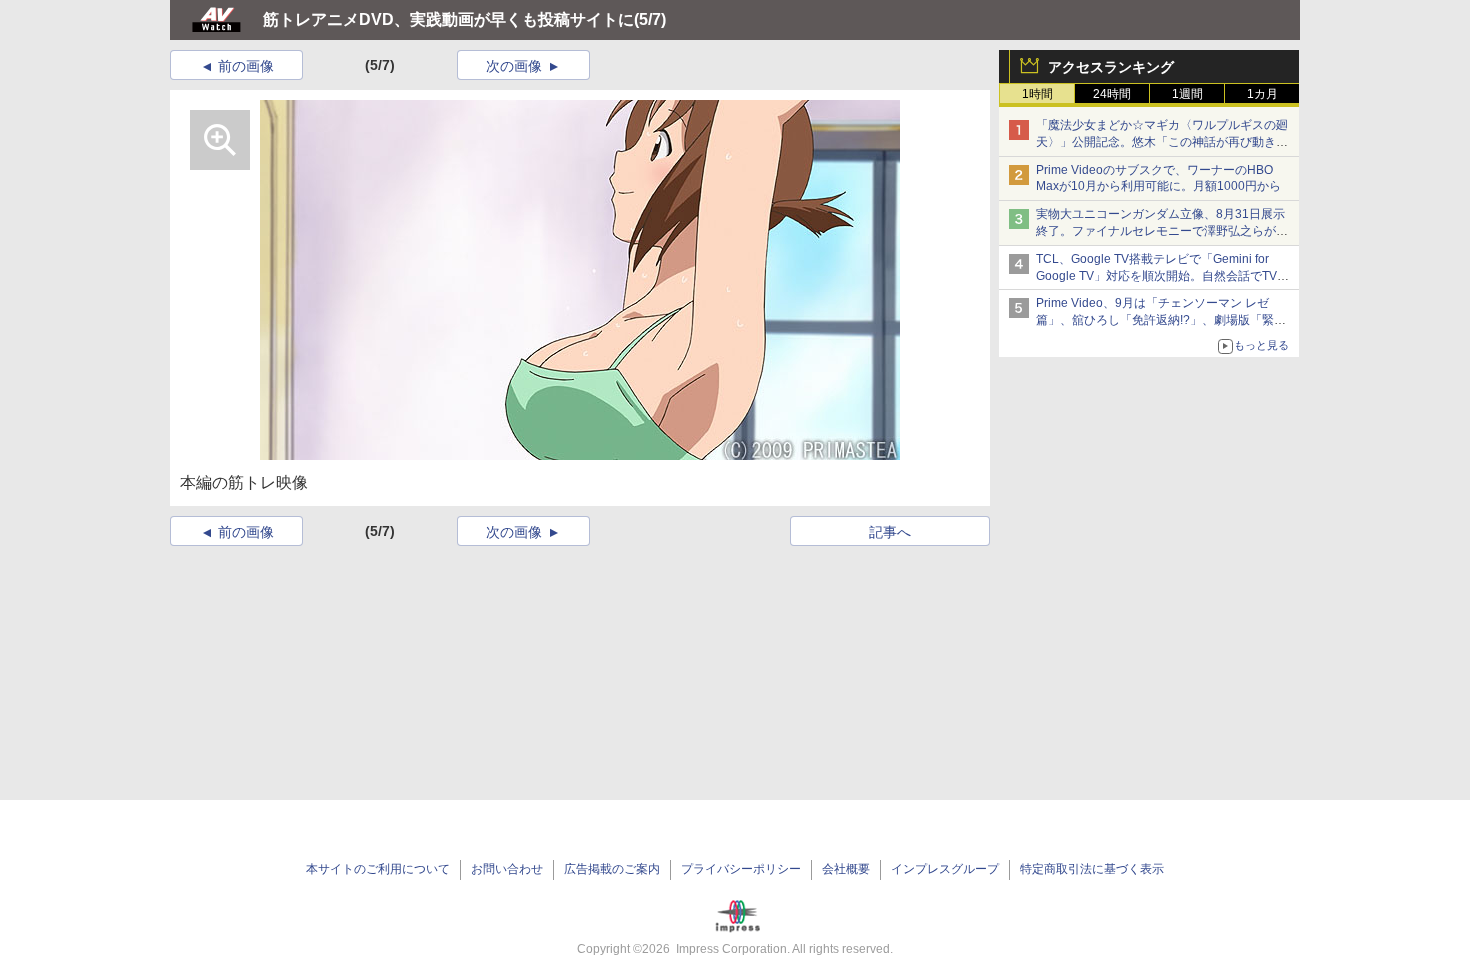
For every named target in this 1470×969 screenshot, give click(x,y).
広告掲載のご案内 (612, 869)
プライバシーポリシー (741, 869)
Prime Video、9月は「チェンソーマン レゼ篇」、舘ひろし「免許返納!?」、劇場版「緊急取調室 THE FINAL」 (1161, 320)
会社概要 (846, 869)
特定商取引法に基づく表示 (1092, 869)
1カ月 (1262, 94)
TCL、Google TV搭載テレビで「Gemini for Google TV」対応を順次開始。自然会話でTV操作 (1162, 276)
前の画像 (246, 66)
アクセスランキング (1111, 67)
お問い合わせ (507, 869)
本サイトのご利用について (378, 869)
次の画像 (514, 66)
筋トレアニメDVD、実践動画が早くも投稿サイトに (448, 19)
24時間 (1112, 94)
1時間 (1037, 94)
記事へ (890, 532)
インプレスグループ (945, 869)
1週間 (1187, 94)
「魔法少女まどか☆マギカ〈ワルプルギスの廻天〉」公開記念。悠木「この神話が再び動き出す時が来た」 (1162, 142)
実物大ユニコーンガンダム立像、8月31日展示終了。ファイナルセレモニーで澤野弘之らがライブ (1162, 231)
